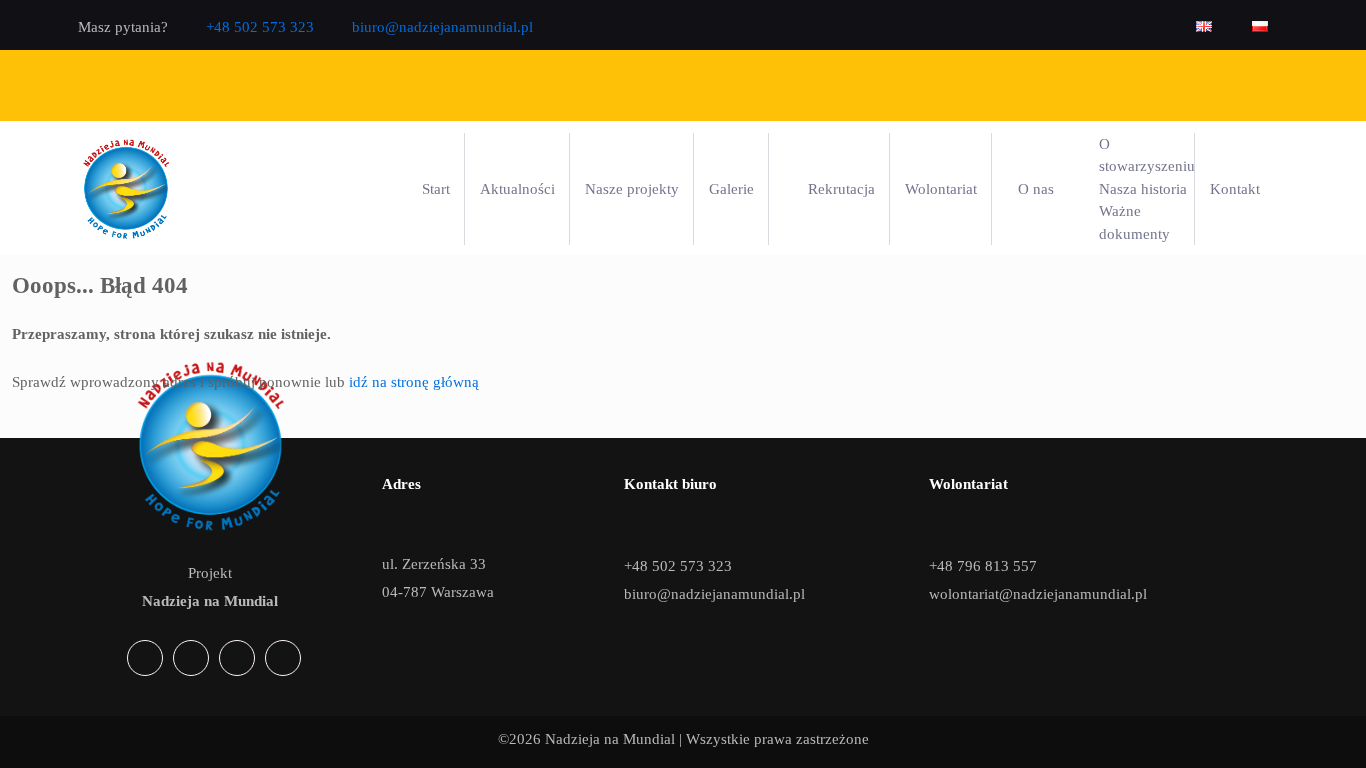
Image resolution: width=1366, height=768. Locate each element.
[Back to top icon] (1283, 734)
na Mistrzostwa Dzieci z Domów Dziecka (840, 85)
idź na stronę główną (414, 382)
